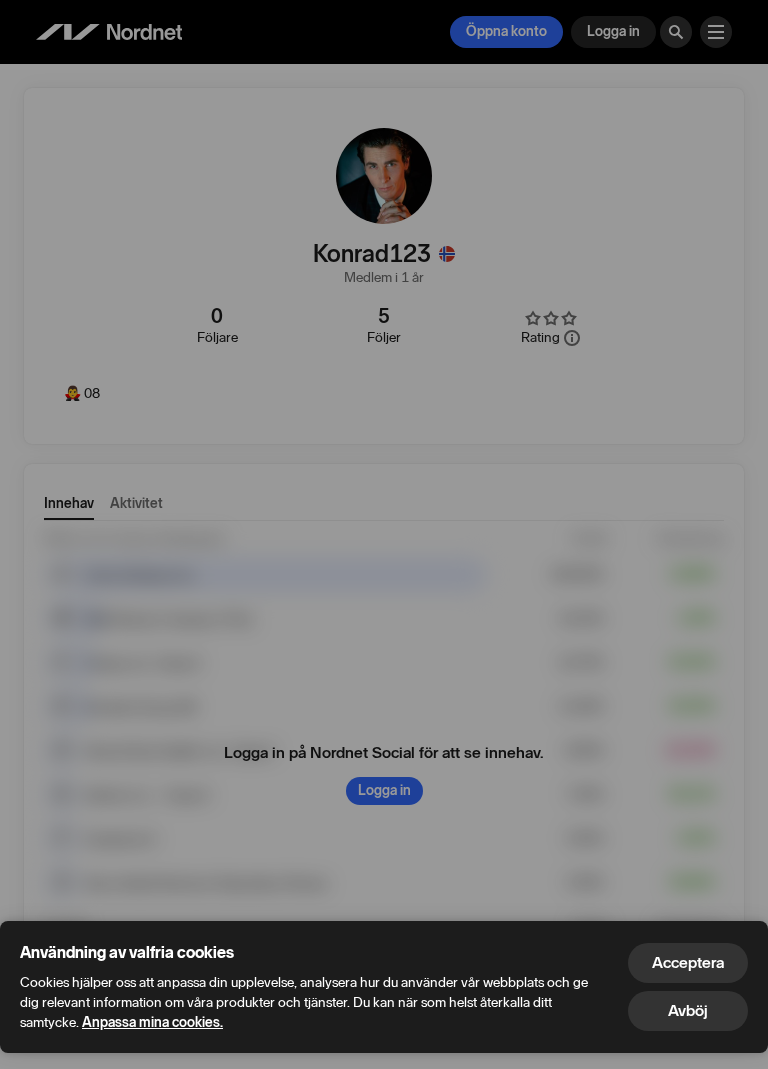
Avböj (688, 1010)
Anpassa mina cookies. (152, 1022)
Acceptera (688, 962)
